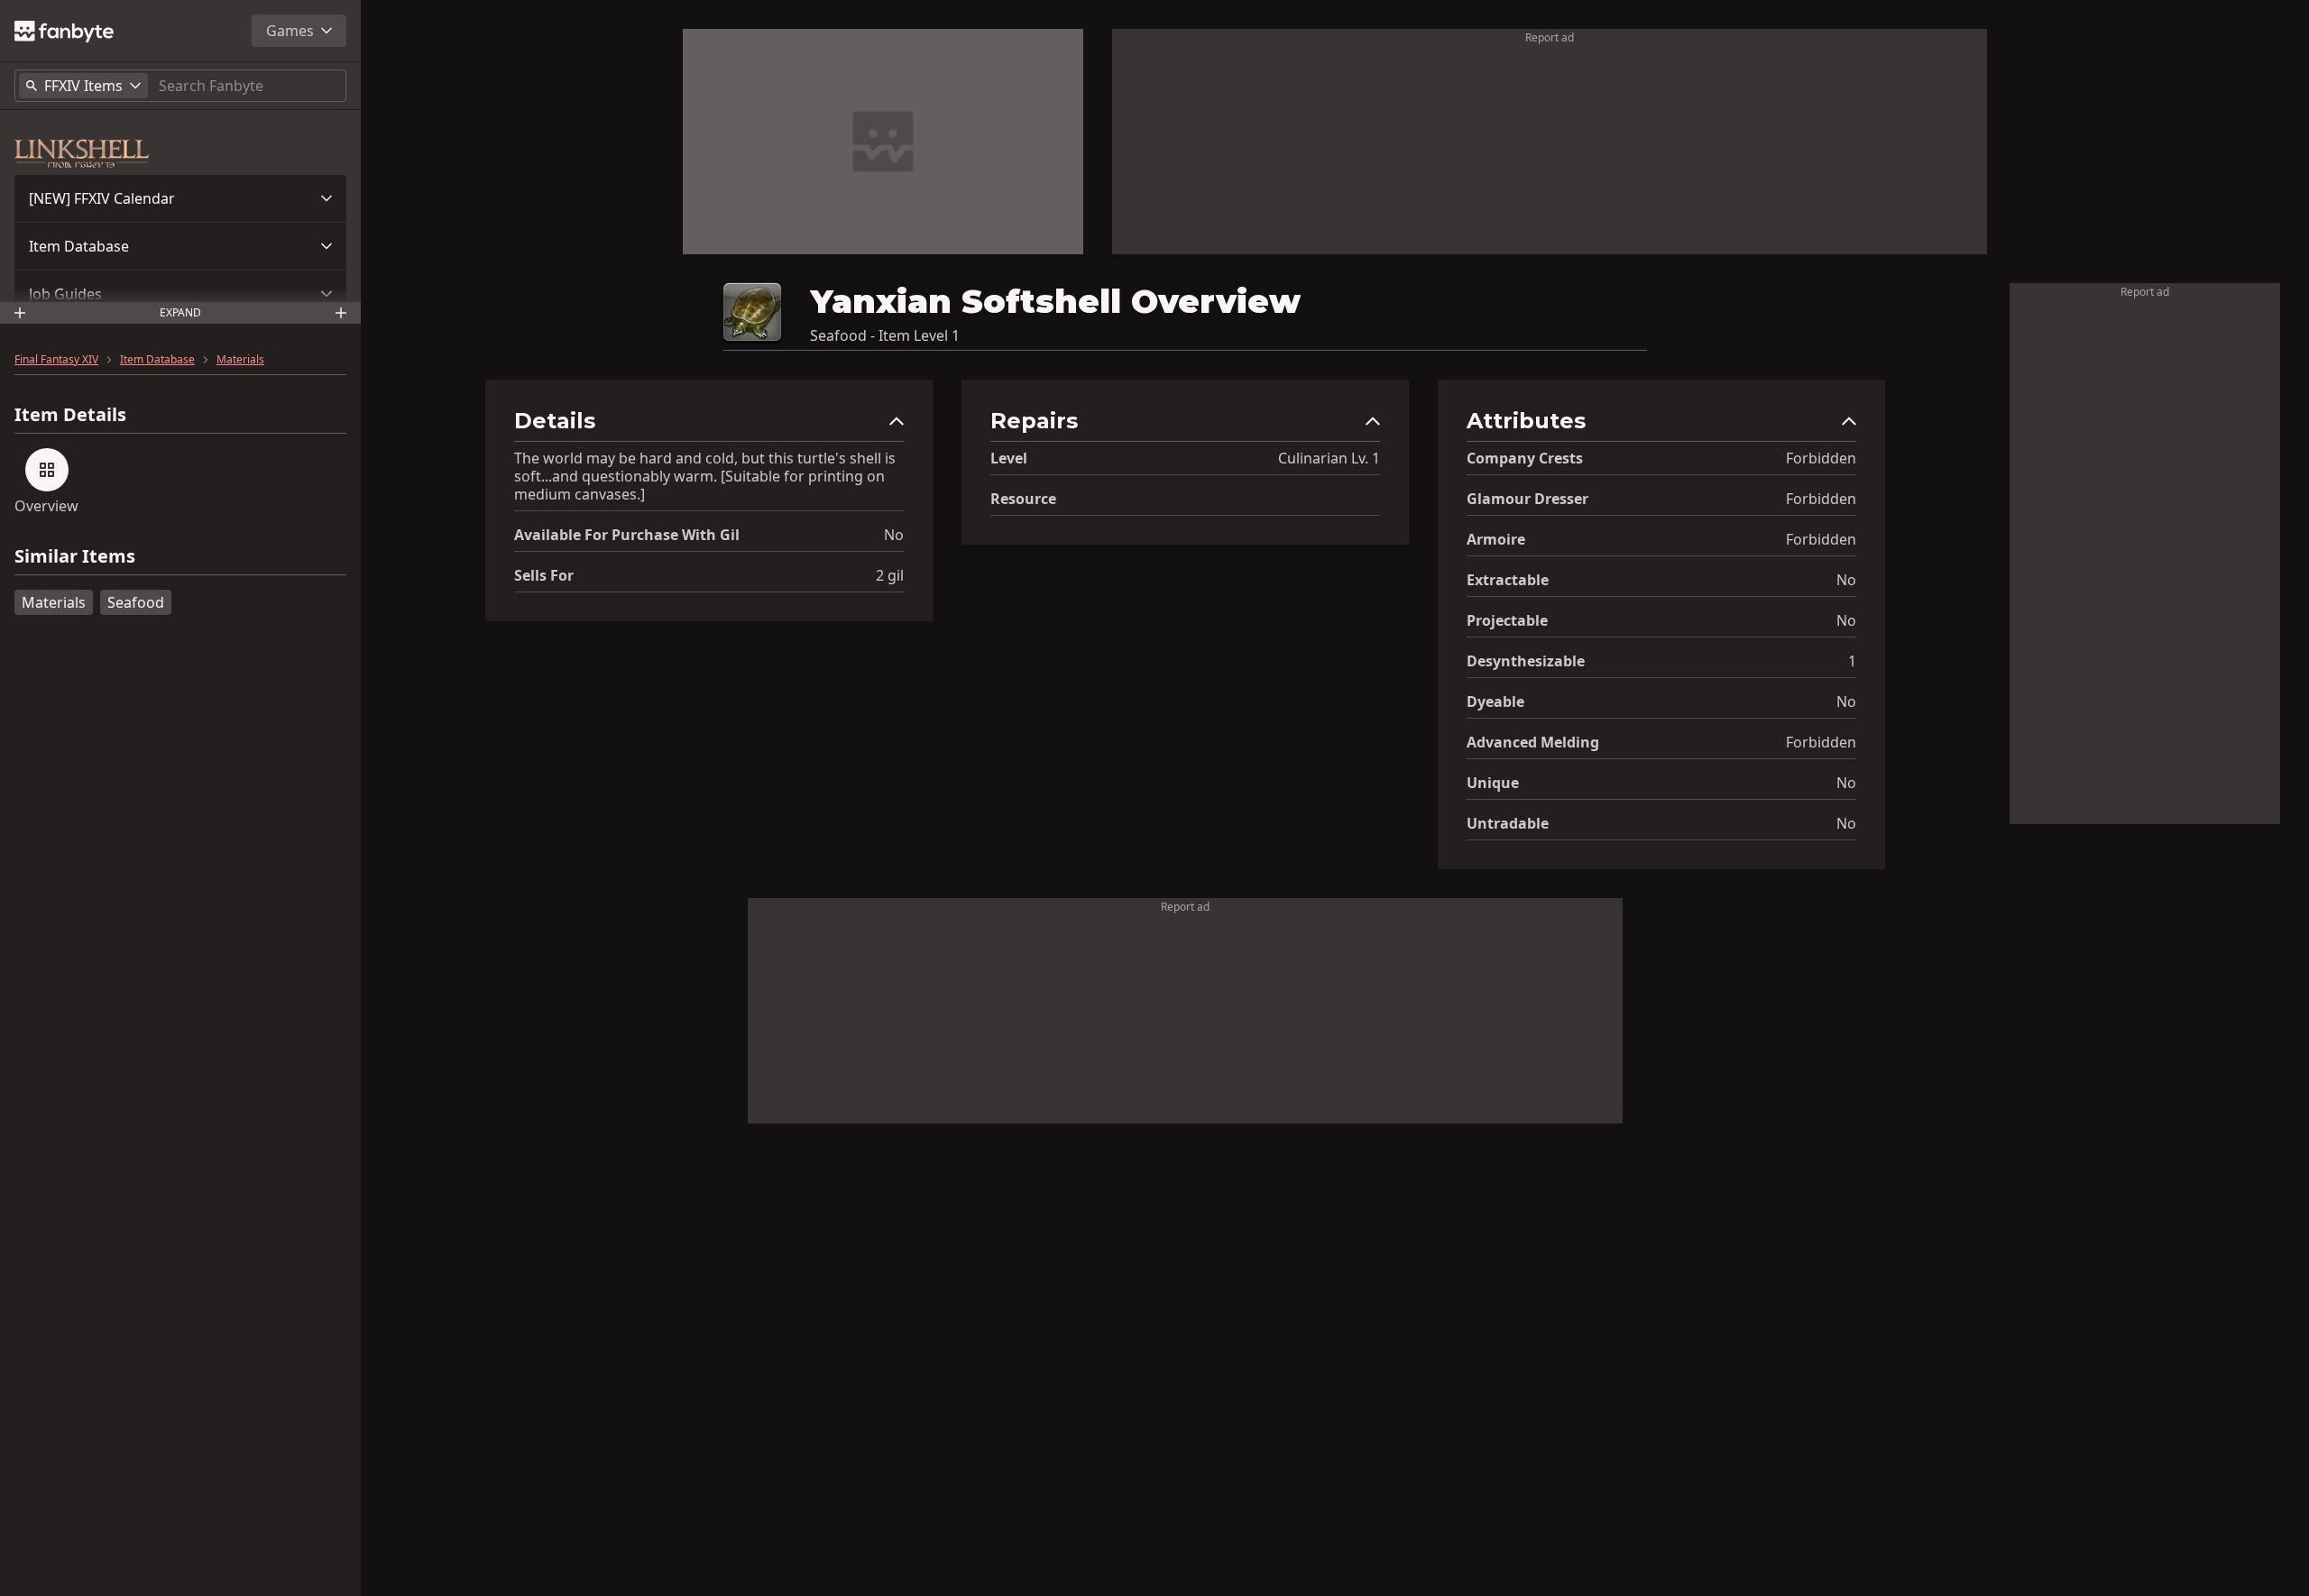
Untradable (1508, 823)
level (1009, 458)
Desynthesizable (1526, 661)
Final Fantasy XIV (56, 360)
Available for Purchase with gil (627, 535)
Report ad (1550, 37)
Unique (1493, 783)
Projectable (1507, 620)
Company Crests (1525, 458)
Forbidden (1821, 458)
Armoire (1496, 539)
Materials (240, 360)
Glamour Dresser (1527, 499)
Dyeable (1495, 702)
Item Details (70, 415)
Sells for (544, 575)
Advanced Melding (1533, 742)
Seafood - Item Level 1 (885, 335)
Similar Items (75, 557)
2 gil (890, 575)
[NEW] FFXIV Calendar (102, 198)
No (894, 535)
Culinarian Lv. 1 (1329, 458)
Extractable (1508, 580)
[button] (180, 198)
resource (1023, 499)
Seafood (136, 602)
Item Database (79, 246)
